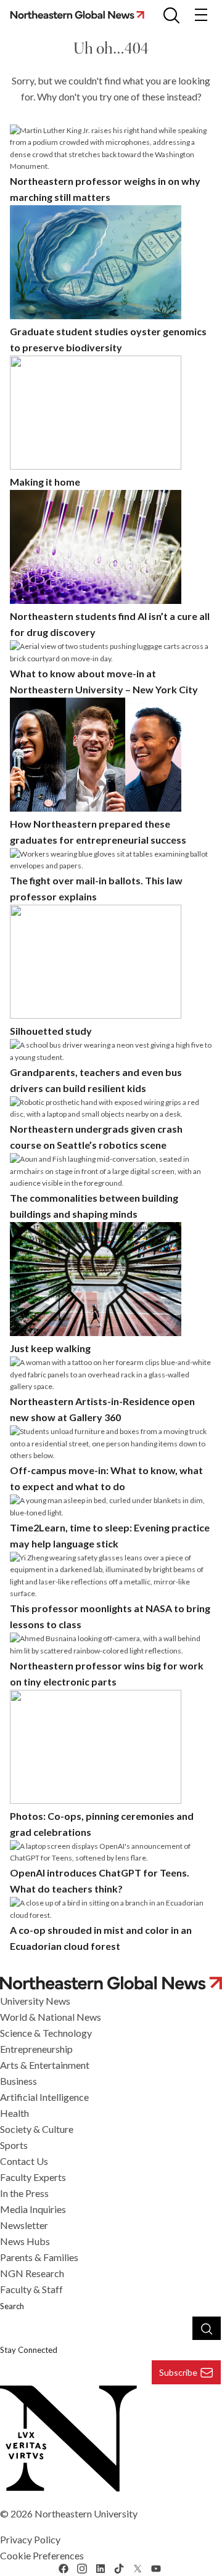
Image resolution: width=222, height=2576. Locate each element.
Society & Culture (37, 2129)
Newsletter (24, 2225)
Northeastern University (86, 2513)
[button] (171, 15)
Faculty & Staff (31, 2289)
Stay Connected (29, 2350)
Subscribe (178, 2372)
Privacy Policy (30, 2539)
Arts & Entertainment (45, 2065)
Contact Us (24, 2161)
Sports (14, 2145)
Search (12, 2306)
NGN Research (32, 2273)
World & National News (51, 2017)
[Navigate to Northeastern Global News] (111, 1983)
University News (35, 2001)
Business (18, 2081)
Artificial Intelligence (44, 2097)
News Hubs (25, 2241)
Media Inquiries (33, 2209)
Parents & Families (39, 2257)
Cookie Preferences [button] (42, 2555)
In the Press (24, 2193)
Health (14, 2113)
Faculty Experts (33, 2177)
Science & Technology (46, 2033)
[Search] (207, 2328)
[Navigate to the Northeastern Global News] (81, 14)
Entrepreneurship (36, 2049)
